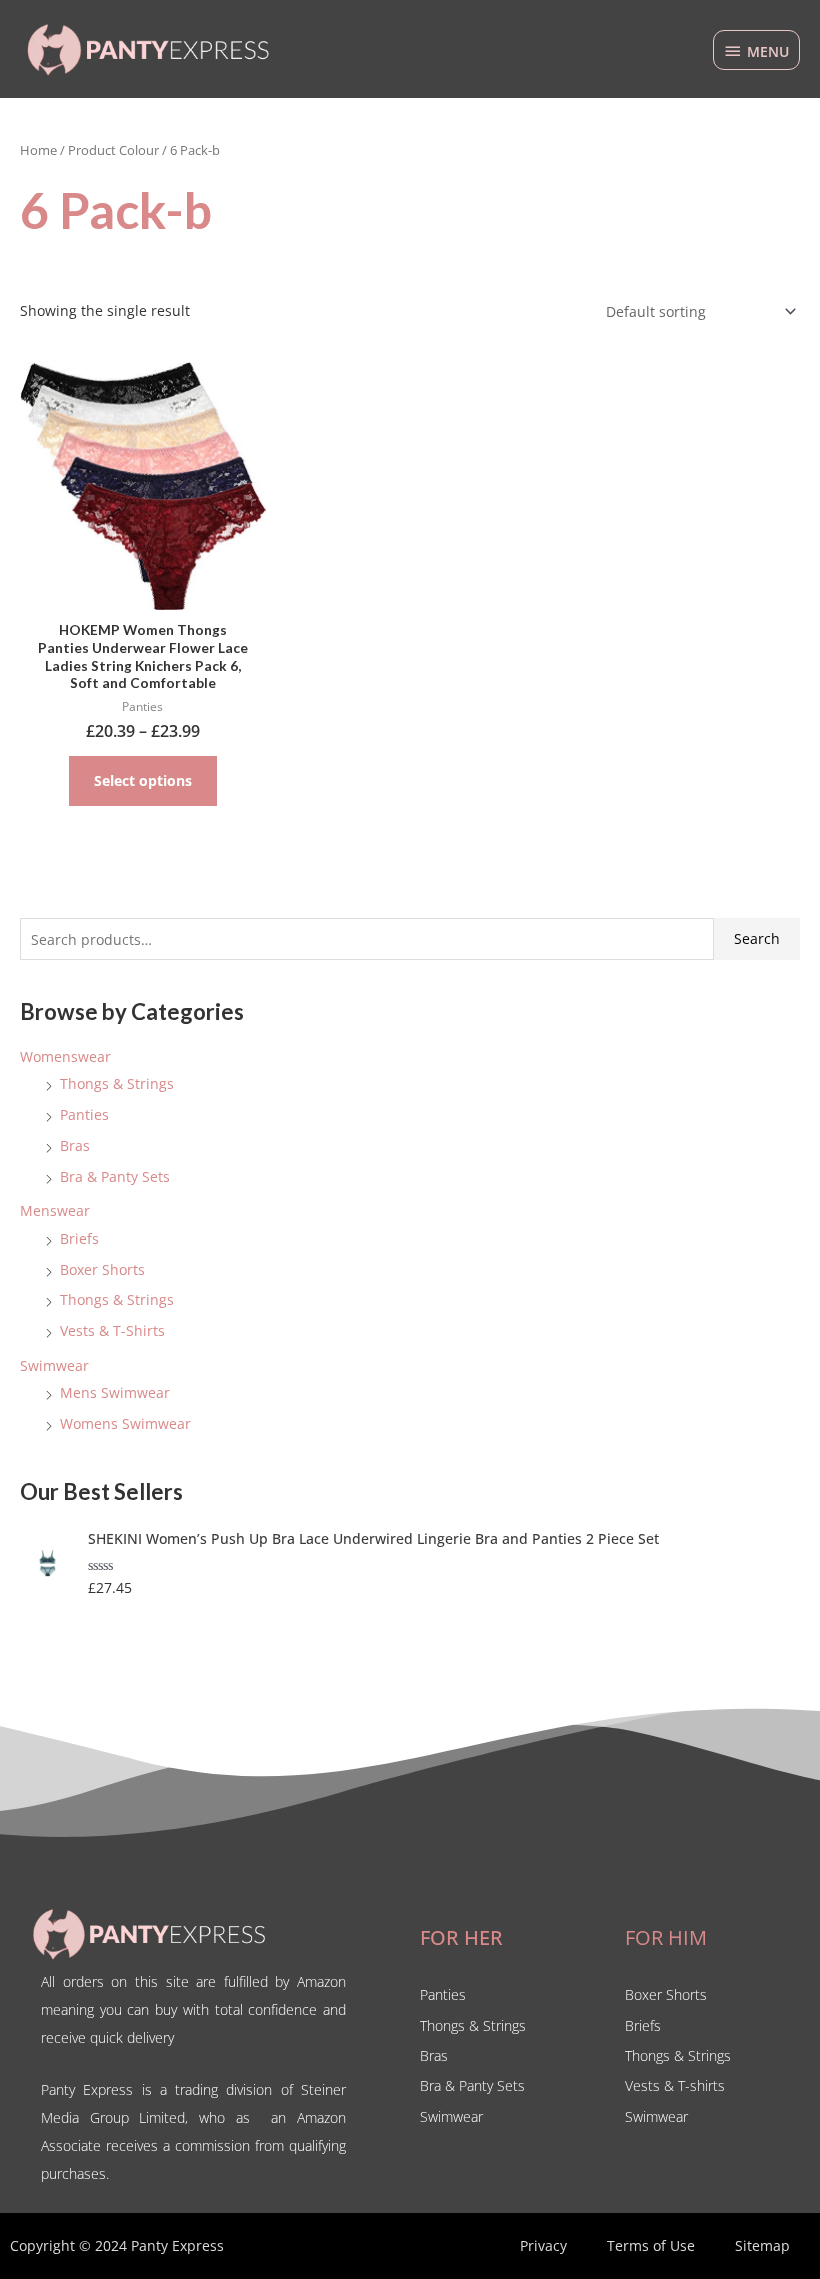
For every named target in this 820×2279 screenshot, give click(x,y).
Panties (84, 1114)
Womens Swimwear (125, 1423)
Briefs (79, 1238)
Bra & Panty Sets (115, 1176)
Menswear (55, 1210)
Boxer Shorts (102, 1269)
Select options (143, 780)
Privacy (543, 2245)
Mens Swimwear (115, 1392)
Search (757, 938)
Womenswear (65, 1056)
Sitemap (762, 2245)
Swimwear (54, 1365)
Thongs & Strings (117, 1083)
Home (38, 150)
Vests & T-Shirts (112, 1330)
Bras (75, 1145)
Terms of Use (651, 2245)
